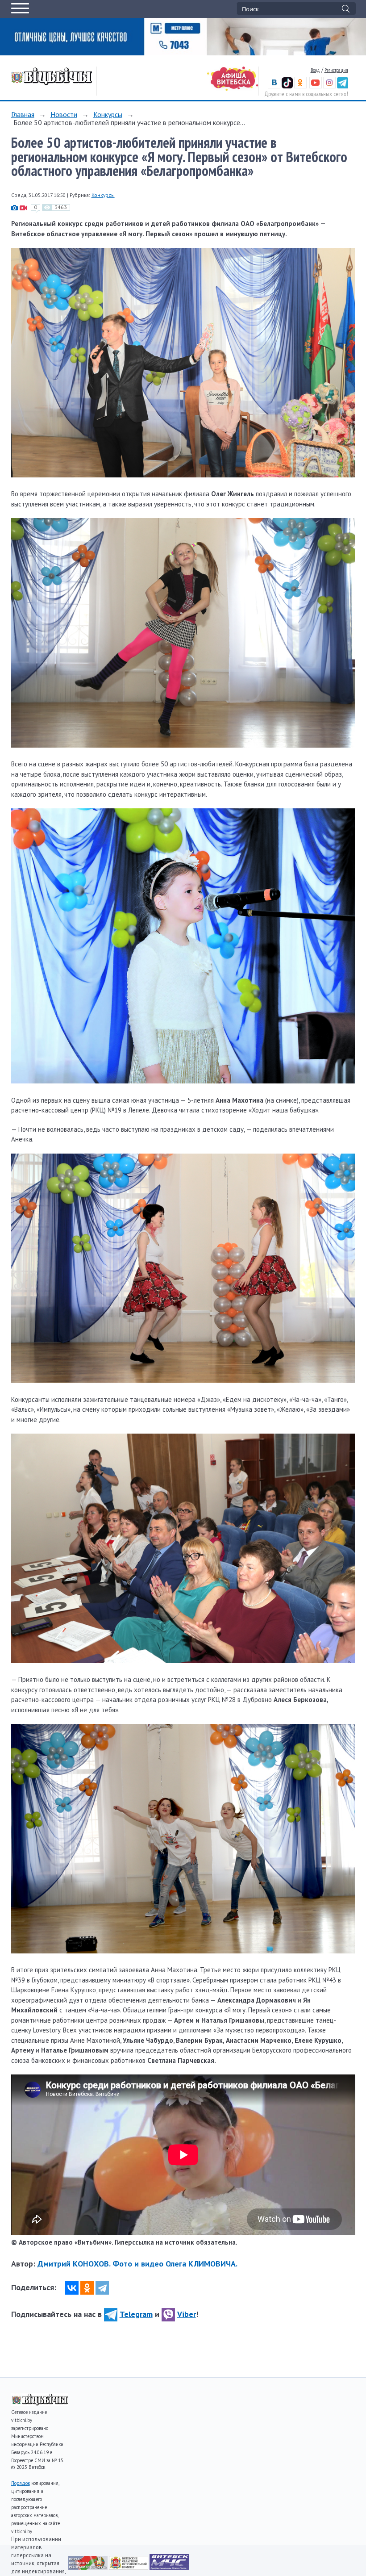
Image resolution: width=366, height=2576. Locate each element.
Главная (23, 114)
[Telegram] (102, 2288)
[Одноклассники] (87, 2288)
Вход (315, 70)
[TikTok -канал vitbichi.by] (287, 86)
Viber (187, 2314)
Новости (64, 114)
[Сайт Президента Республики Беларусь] (89, 2567)
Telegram (136, 2314)
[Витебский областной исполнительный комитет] (129, 2567)
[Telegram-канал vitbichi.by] (343, 86)
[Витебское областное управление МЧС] (169, 2567)
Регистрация (336, 70)
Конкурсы (108, 114)
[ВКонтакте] (72, 2288)
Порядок (21, 2483)
